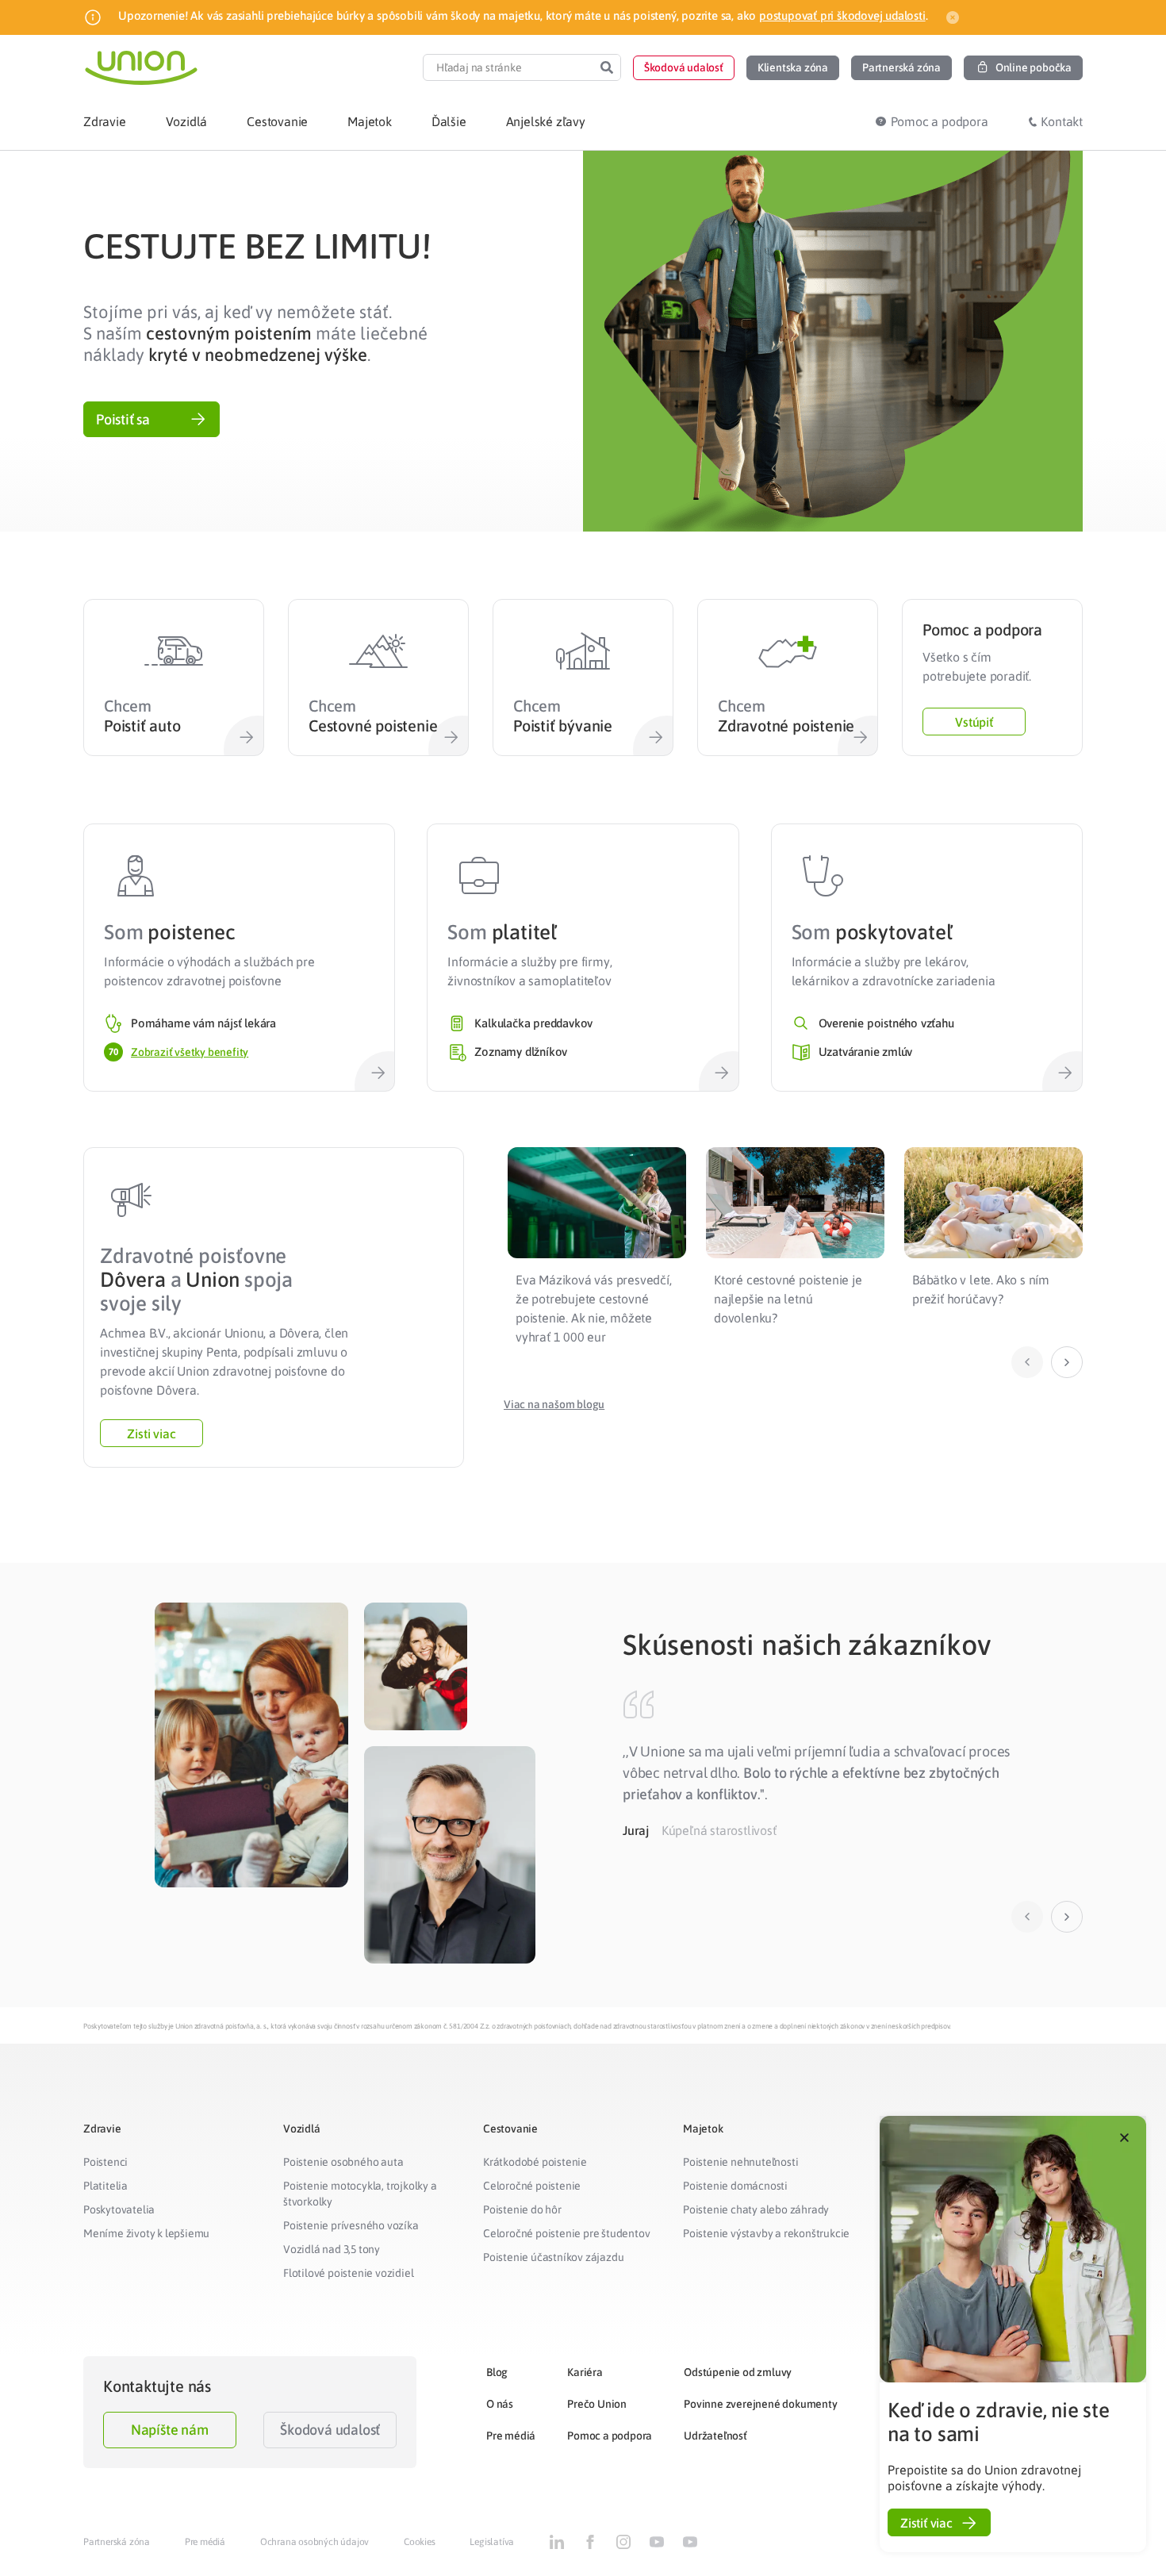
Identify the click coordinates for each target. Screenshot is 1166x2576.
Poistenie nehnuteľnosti (740, 2162)
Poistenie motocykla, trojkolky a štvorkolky (360, 2194)
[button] (684, 68)
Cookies (420, 2542)
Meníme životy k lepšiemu (146, 2233)
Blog (497, 2372)
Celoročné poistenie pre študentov (566, 2233)
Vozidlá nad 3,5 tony (332, 2249)
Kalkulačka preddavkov (533, 1023)
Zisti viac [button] (151, 1434)
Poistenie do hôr (522, 2209)
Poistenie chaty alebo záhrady (756, 2209)
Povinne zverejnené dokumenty (760, 2404)
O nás (500, 2404)
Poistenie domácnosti (735, 2186)
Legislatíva (492, 2542)
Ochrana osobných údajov (315, 2542)
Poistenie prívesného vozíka (351, 2225)
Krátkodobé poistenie (535, 2162)
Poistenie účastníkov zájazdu (553, 2257)
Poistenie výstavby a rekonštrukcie (766, 2233)
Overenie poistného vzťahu (886, 1023)
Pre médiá (511, 2436)
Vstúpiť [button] (974, 722)
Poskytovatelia (119, 2209)
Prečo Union (597, 2404)
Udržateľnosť (715, 2436)
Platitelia (105, 2186)
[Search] (607, 67)
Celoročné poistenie (532, 2186)
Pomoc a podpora (610, 2436)
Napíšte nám (170, 2430)
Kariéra (585, 2372)
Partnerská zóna (117, 2542)
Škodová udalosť (330, 2430)
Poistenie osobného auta (343, 2162)
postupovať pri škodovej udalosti (842, 15)
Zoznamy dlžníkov (521, 1052)
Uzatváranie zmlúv (866, 1052)
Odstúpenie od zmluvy (738, 2372)
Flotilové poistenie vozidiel (348, 2273)
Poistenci (105, 2162)
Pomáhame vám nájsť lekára (203, 1023)
